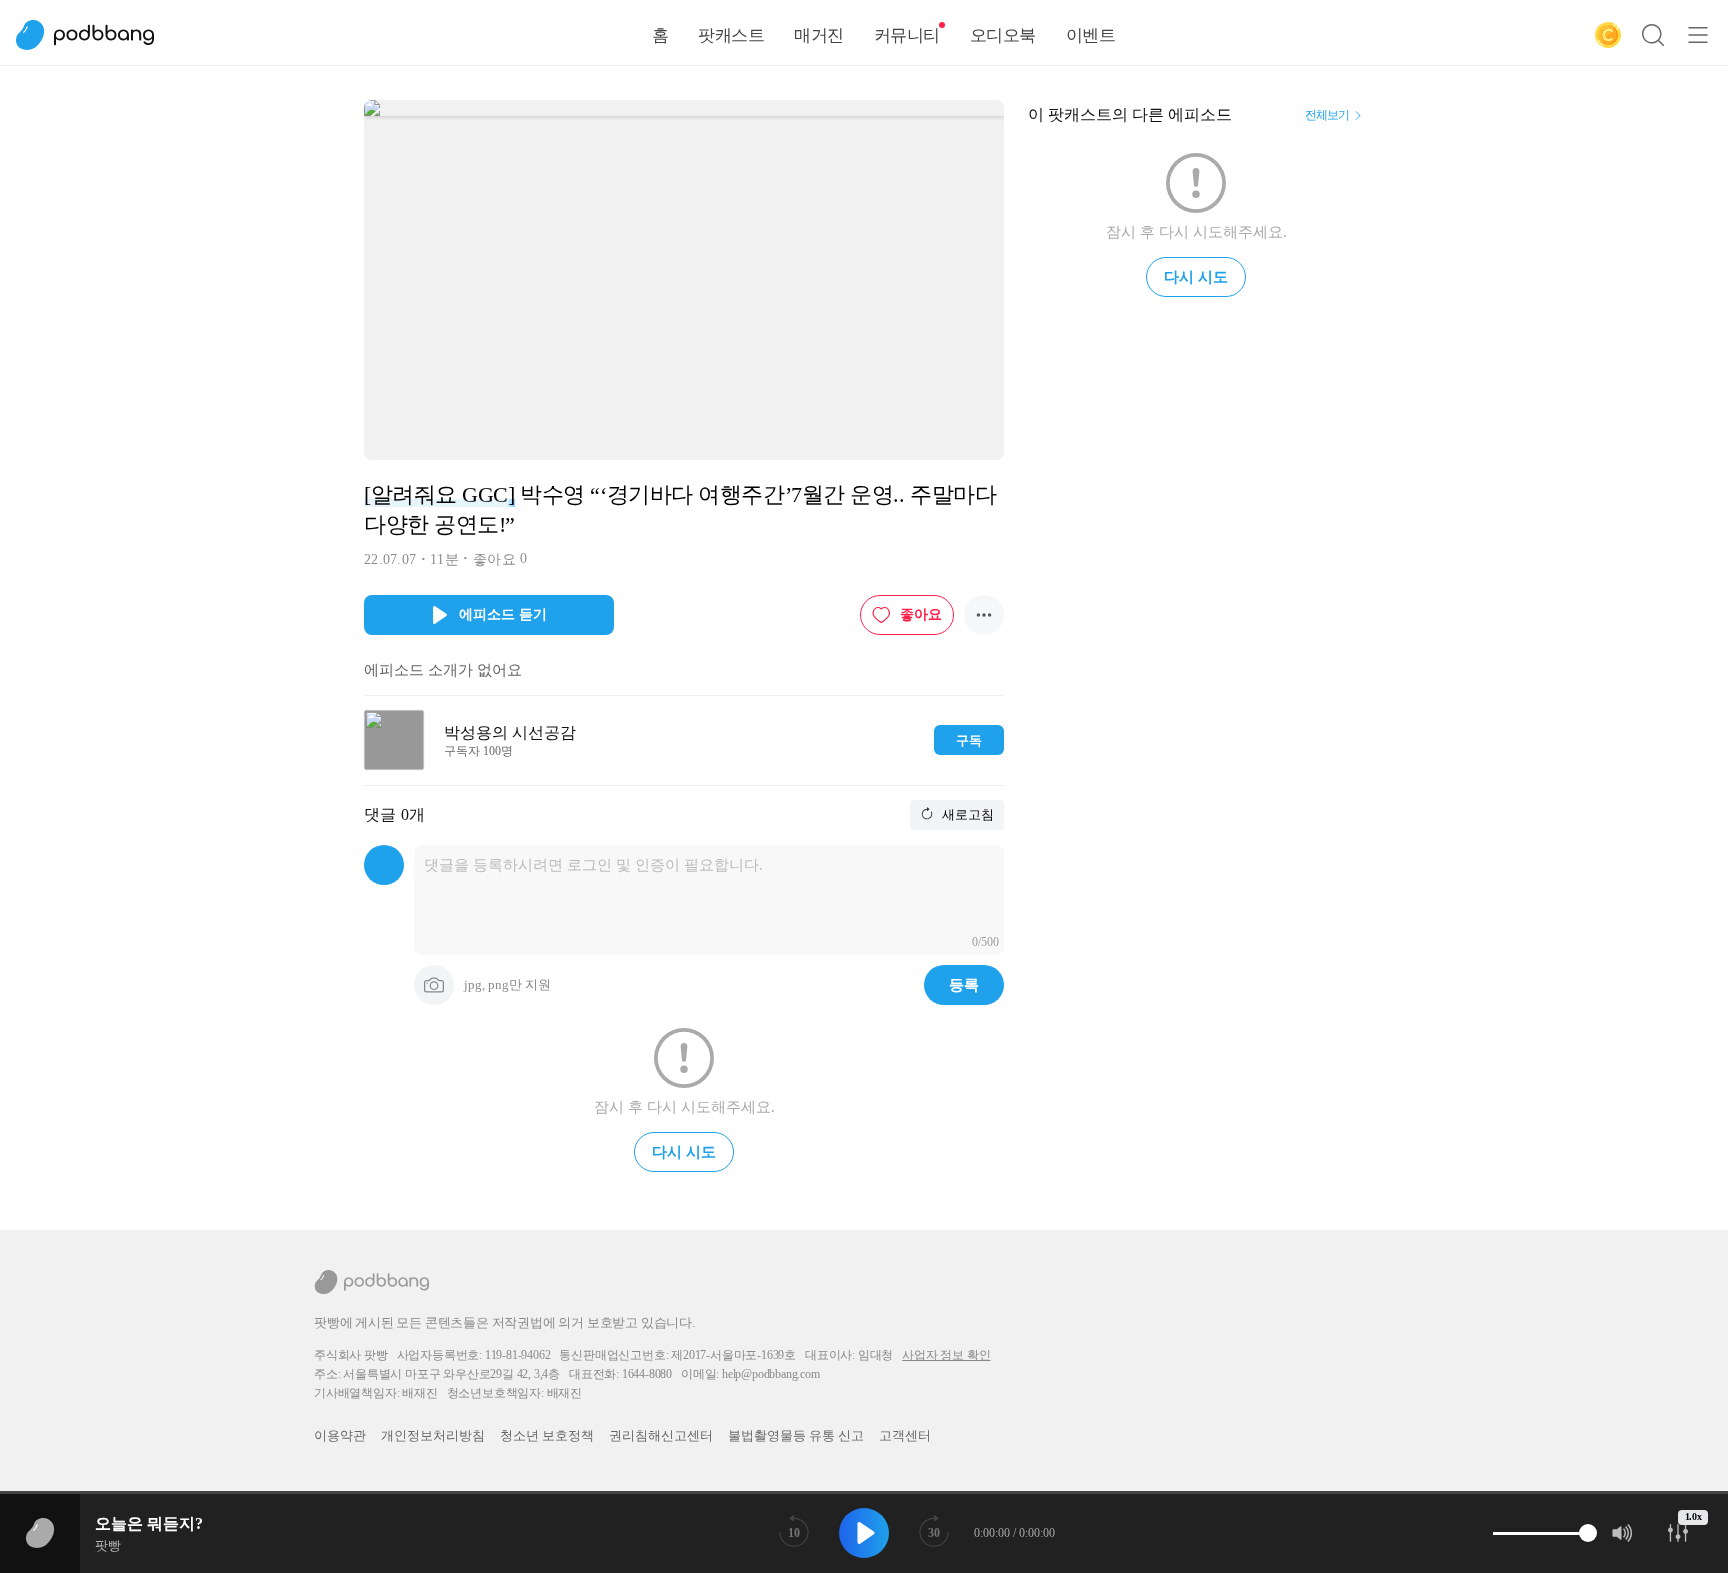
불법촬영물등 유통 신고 (796, 1435)
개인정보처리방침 (433, 1435)
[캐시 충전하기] (1608, 35)
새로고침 (966, 814)
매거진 (819, 35)
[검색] (1653, 35)
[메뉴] (1698, 35)
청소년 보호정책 (547, 1435)
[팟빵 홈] (95, 35)
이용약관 (340, 1435)
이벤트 (1091, 35)
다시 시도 (684, 1152)
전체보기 (1327, 115)
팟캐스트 (731, 35)
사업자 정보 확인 (946, 1355)
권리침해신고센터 (661, 1435)
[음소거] (1623, 1533)
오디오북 (1003, 35)
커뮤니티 (907, 35)
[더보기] (984, 615)
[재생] (864, 1533)
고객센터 (905, 1435)
